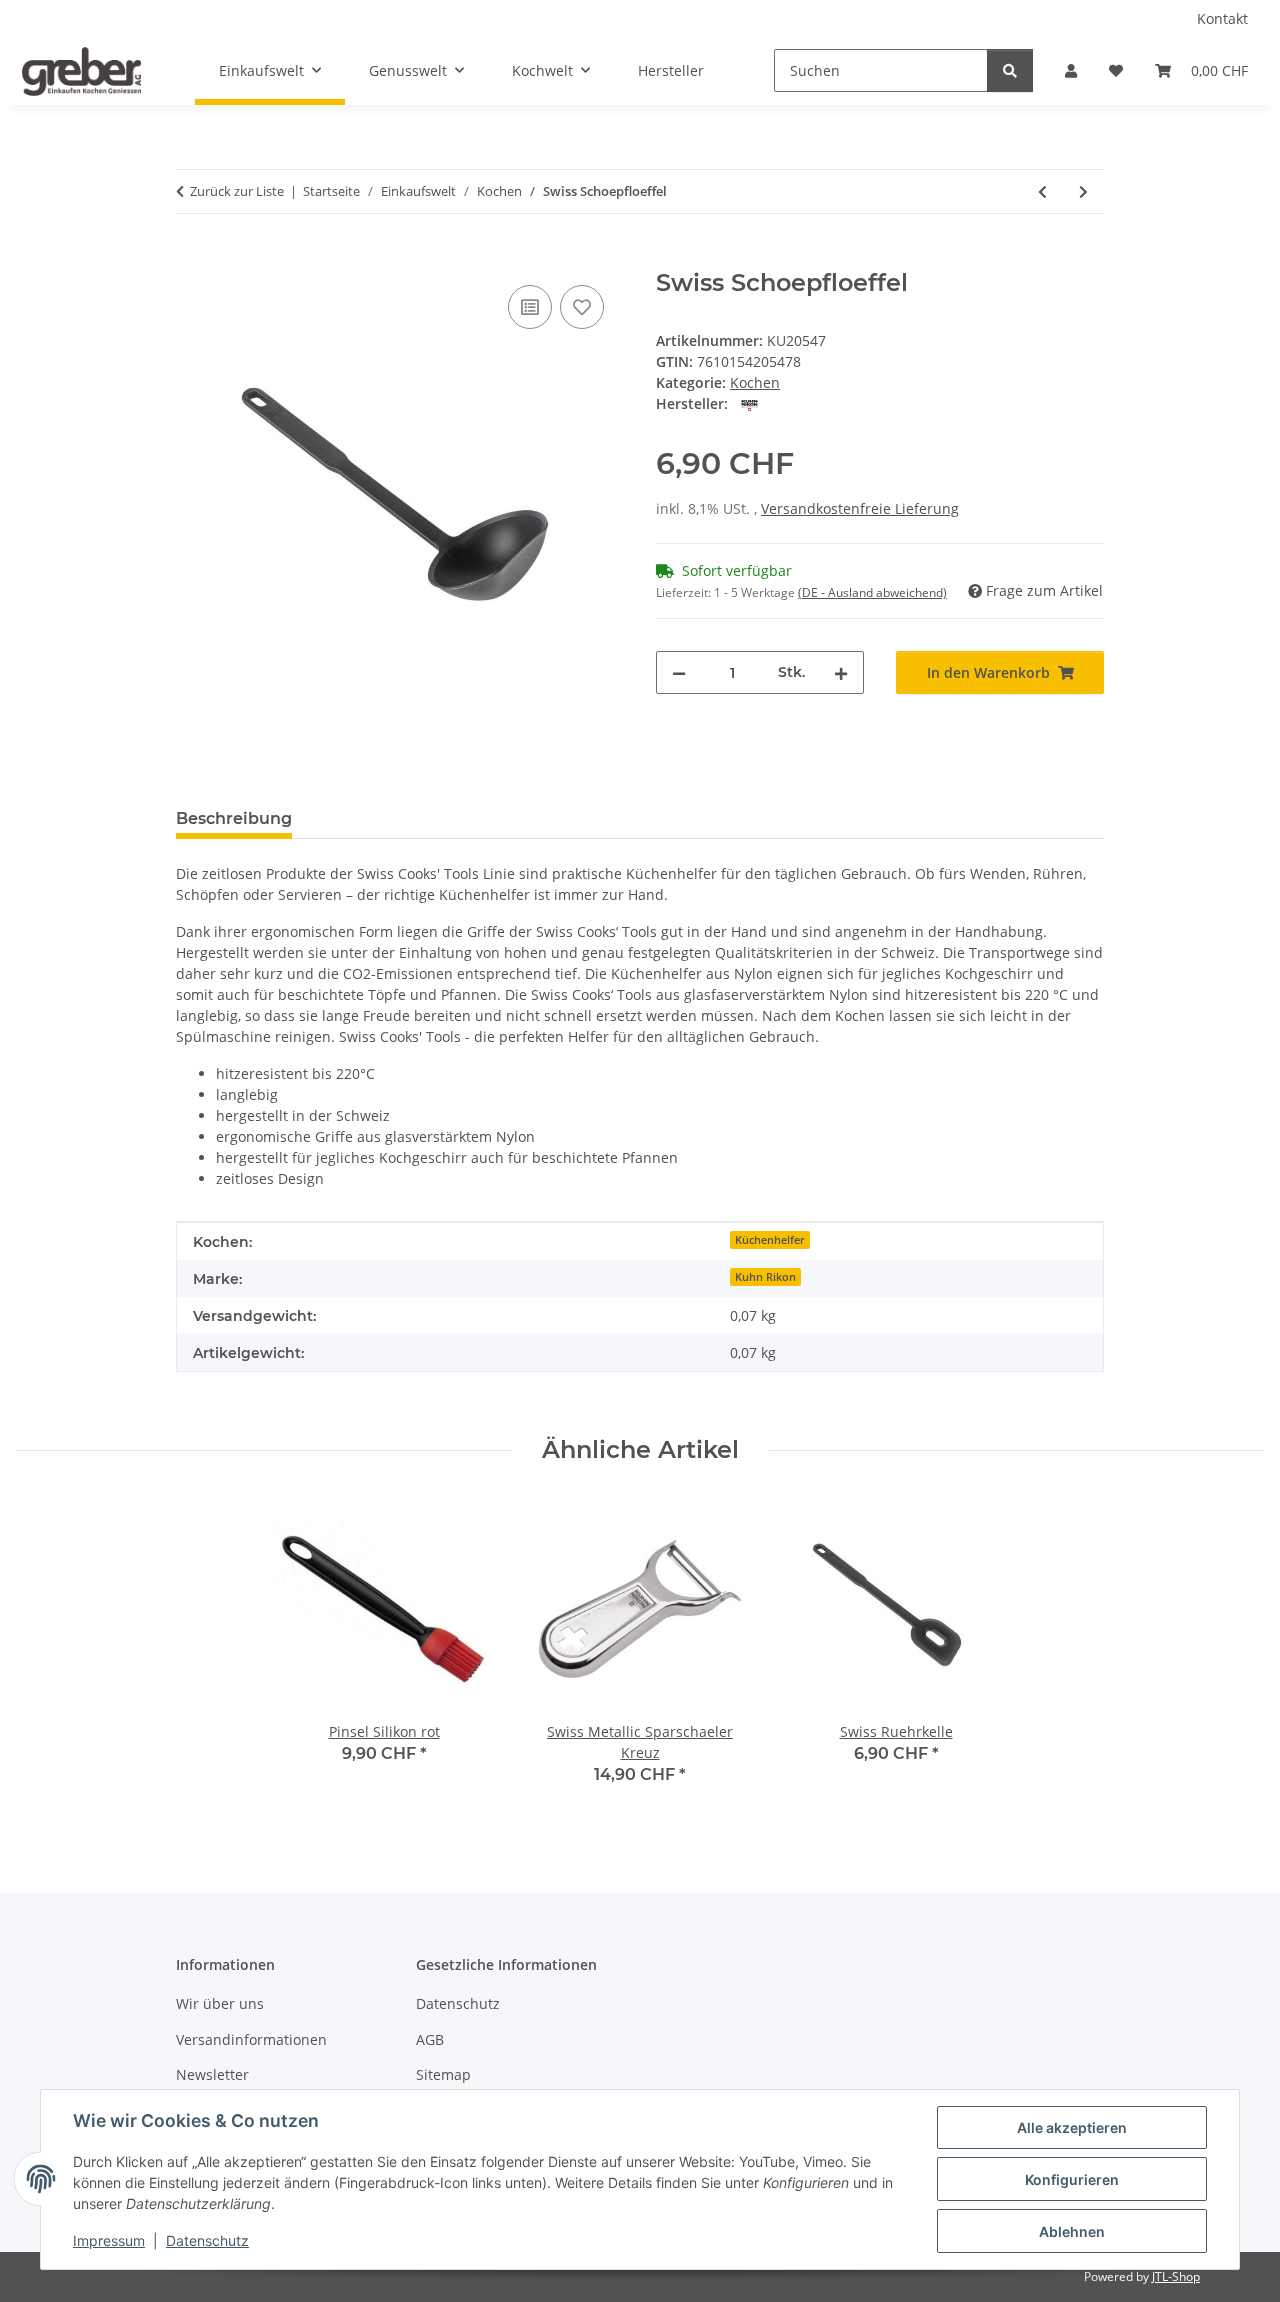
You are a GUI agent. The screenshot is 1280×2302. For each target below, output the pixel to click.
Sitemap (443, 2074)
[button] (1071, 70)
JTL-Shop (1176, 2276)
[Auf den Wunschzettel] (582, 307)
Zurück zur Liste (237, 191)
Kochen (755, 382)
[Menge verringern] (679, 672)
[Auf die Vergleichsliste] (530, 307)
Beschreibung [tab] (234, 818)
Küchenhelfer (770, 1240)
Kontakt (1222, 18)
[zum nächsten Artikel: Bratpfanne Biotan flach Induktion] (1083, 191)
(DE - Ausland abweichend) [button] (872, 592)
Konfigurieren (1072, 2179)
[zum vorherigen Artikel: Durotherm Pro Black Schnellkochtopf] (1042, 191)
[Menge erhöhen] (841, 672)
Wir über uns (220, 2003)
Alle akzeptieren (1072, 2127)
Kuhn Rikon (765, 1277)
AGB (430, 2039)
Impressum (109, 2240)
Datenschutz (207, 2240)
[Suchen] (1010, 70)
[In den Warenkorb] (192, 258)
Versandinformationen (251, 2039)
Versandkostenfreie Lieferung (860, 508)
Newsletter (212, 2074)
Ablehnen (1072, 2231)
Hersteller (671, 70)
